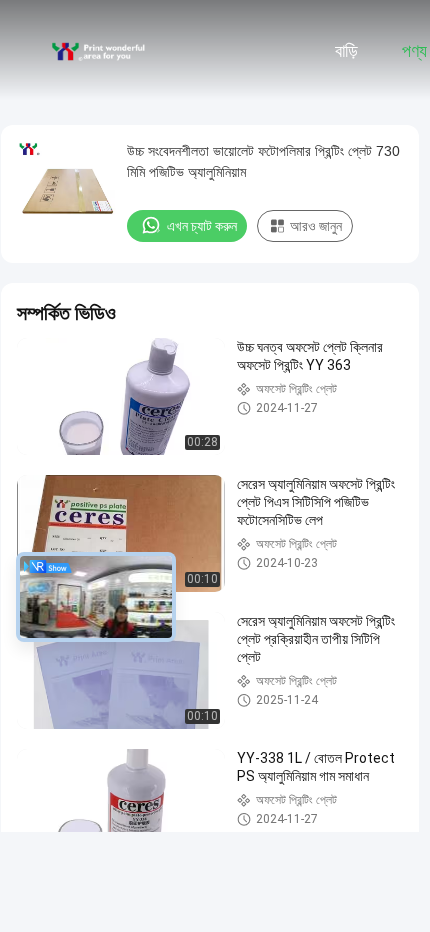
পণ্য (414, 51)
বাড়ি (346, 51)
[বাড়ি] (98, 50)
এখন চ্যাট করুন (202, 226)
